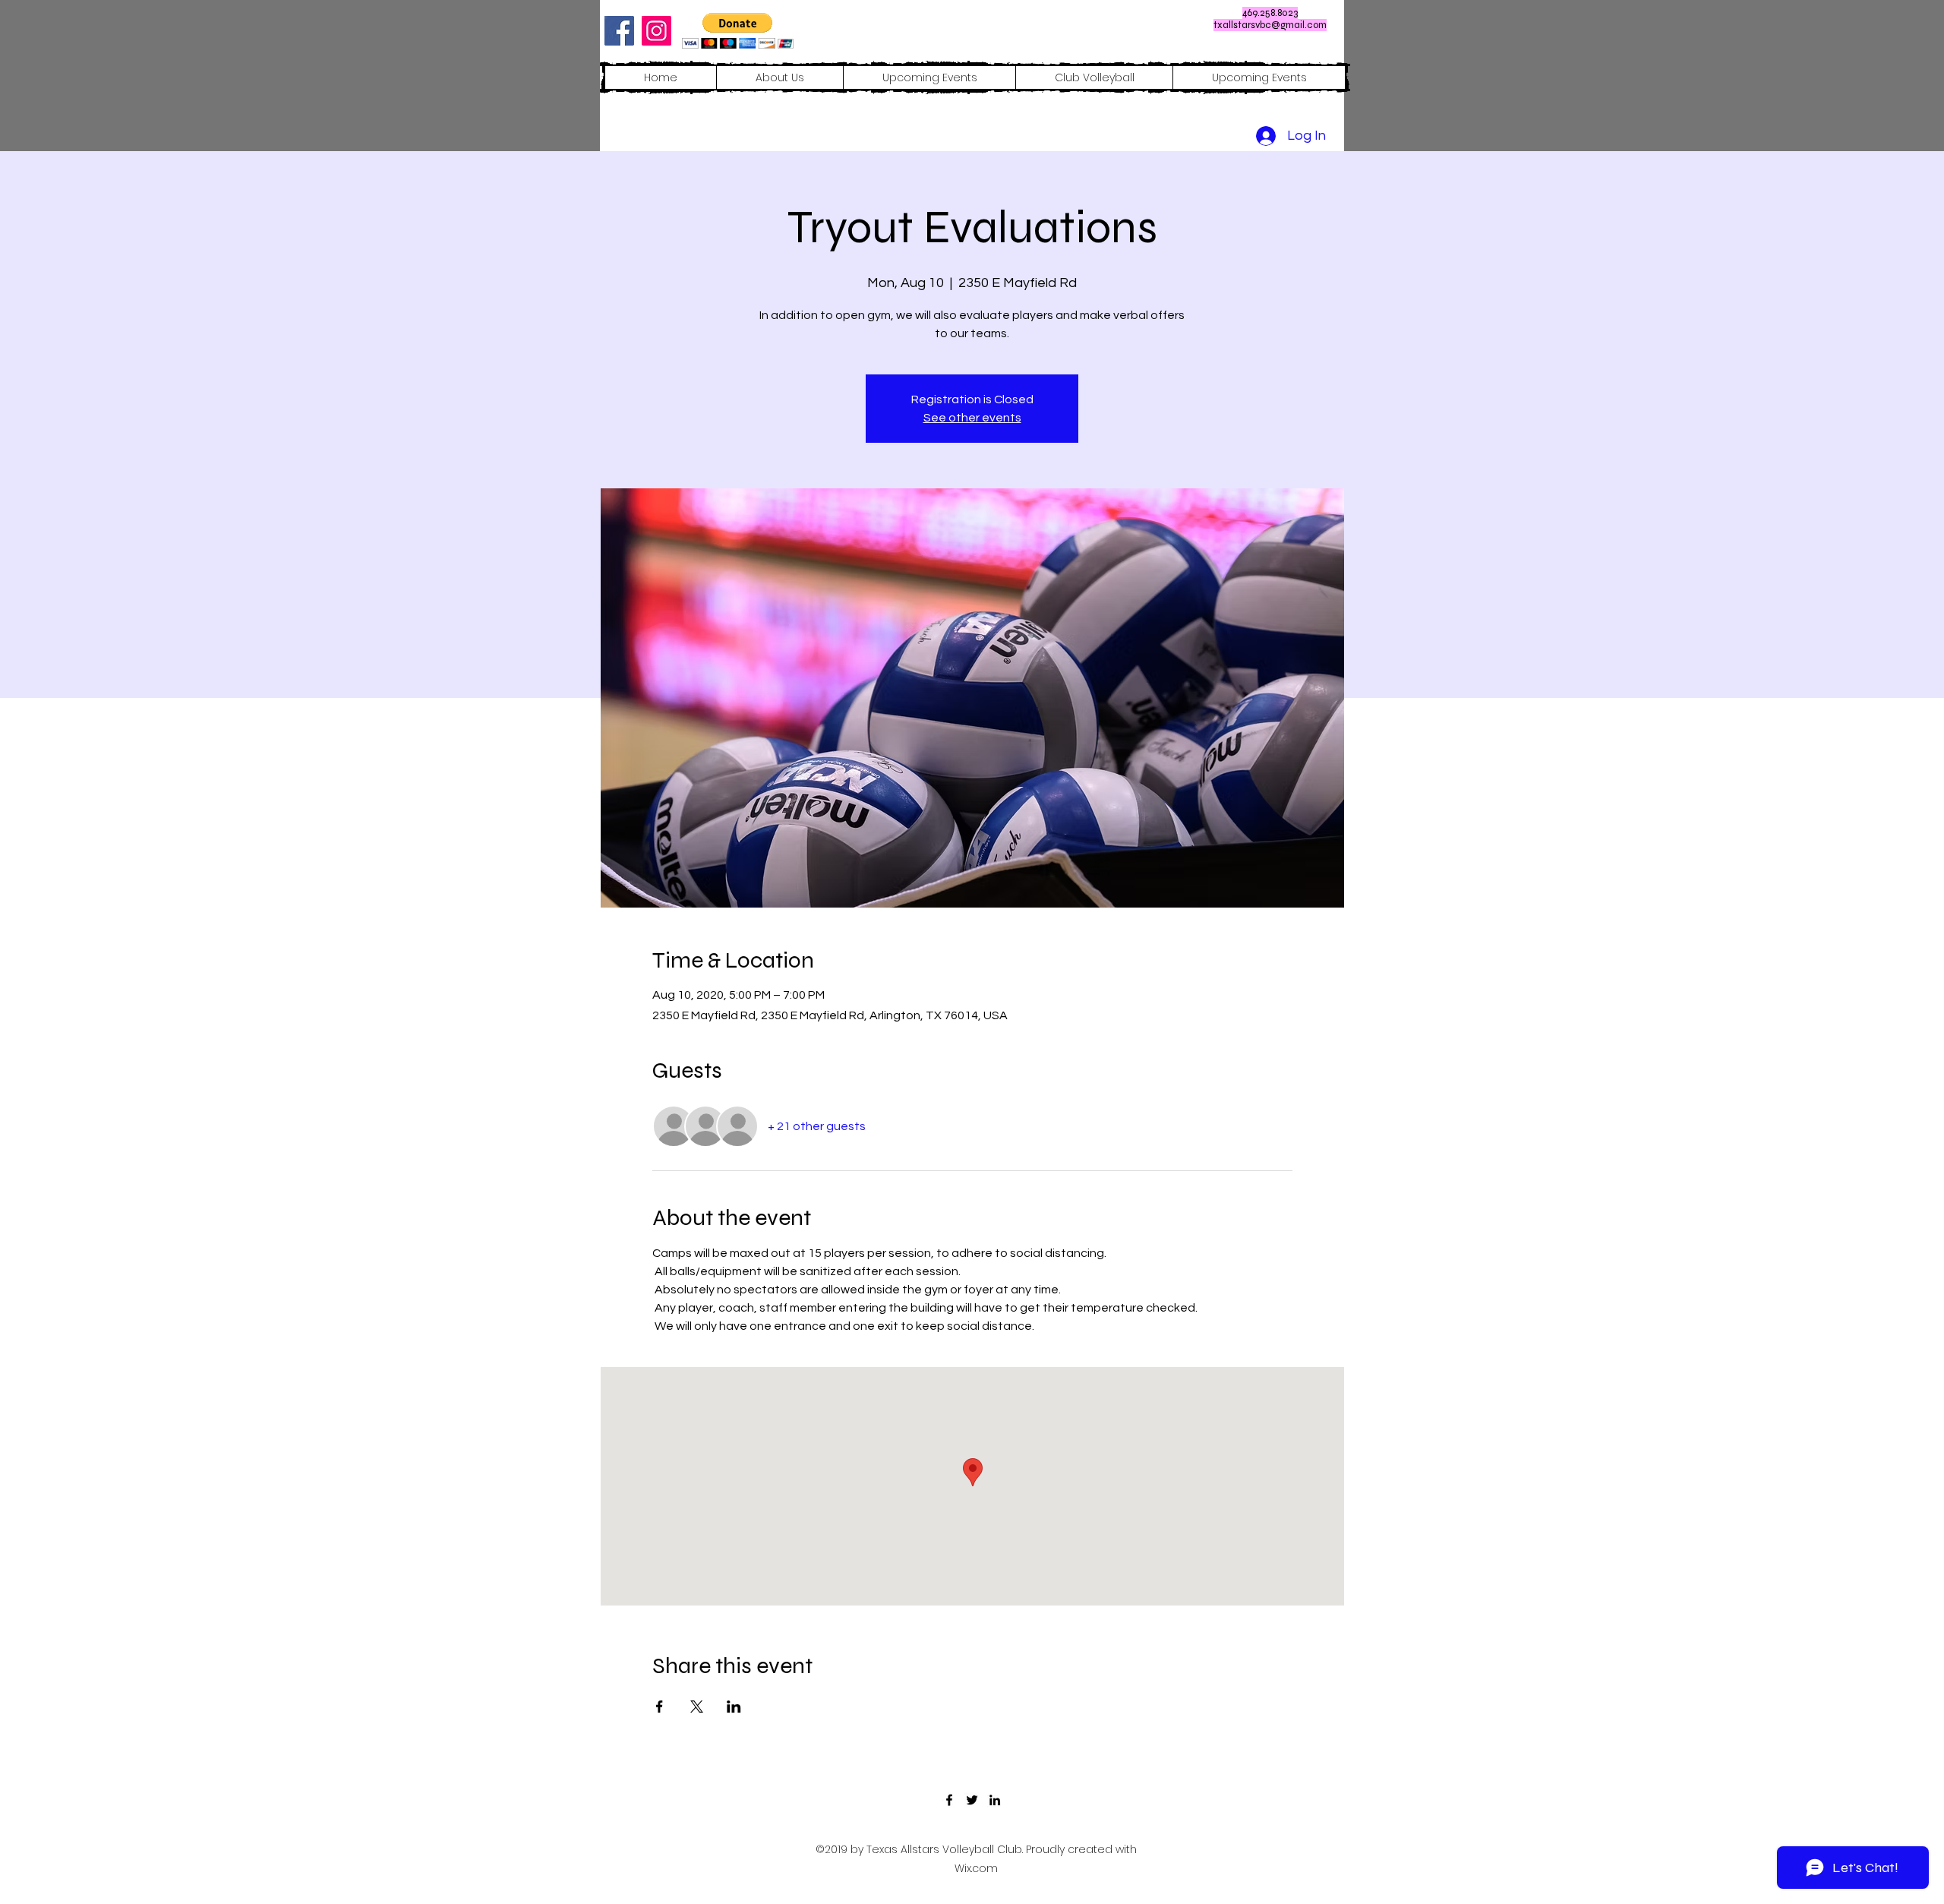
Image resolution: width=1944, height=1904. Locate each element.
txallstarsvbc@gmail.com (1270, 25)
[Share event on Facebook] (660, 1707)
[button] (738, 31)
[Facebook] (619, 31)
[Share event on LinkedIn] (734, 1707)
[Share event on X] (697, 1707)
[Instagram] (656, 31)
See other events (972, 418)
